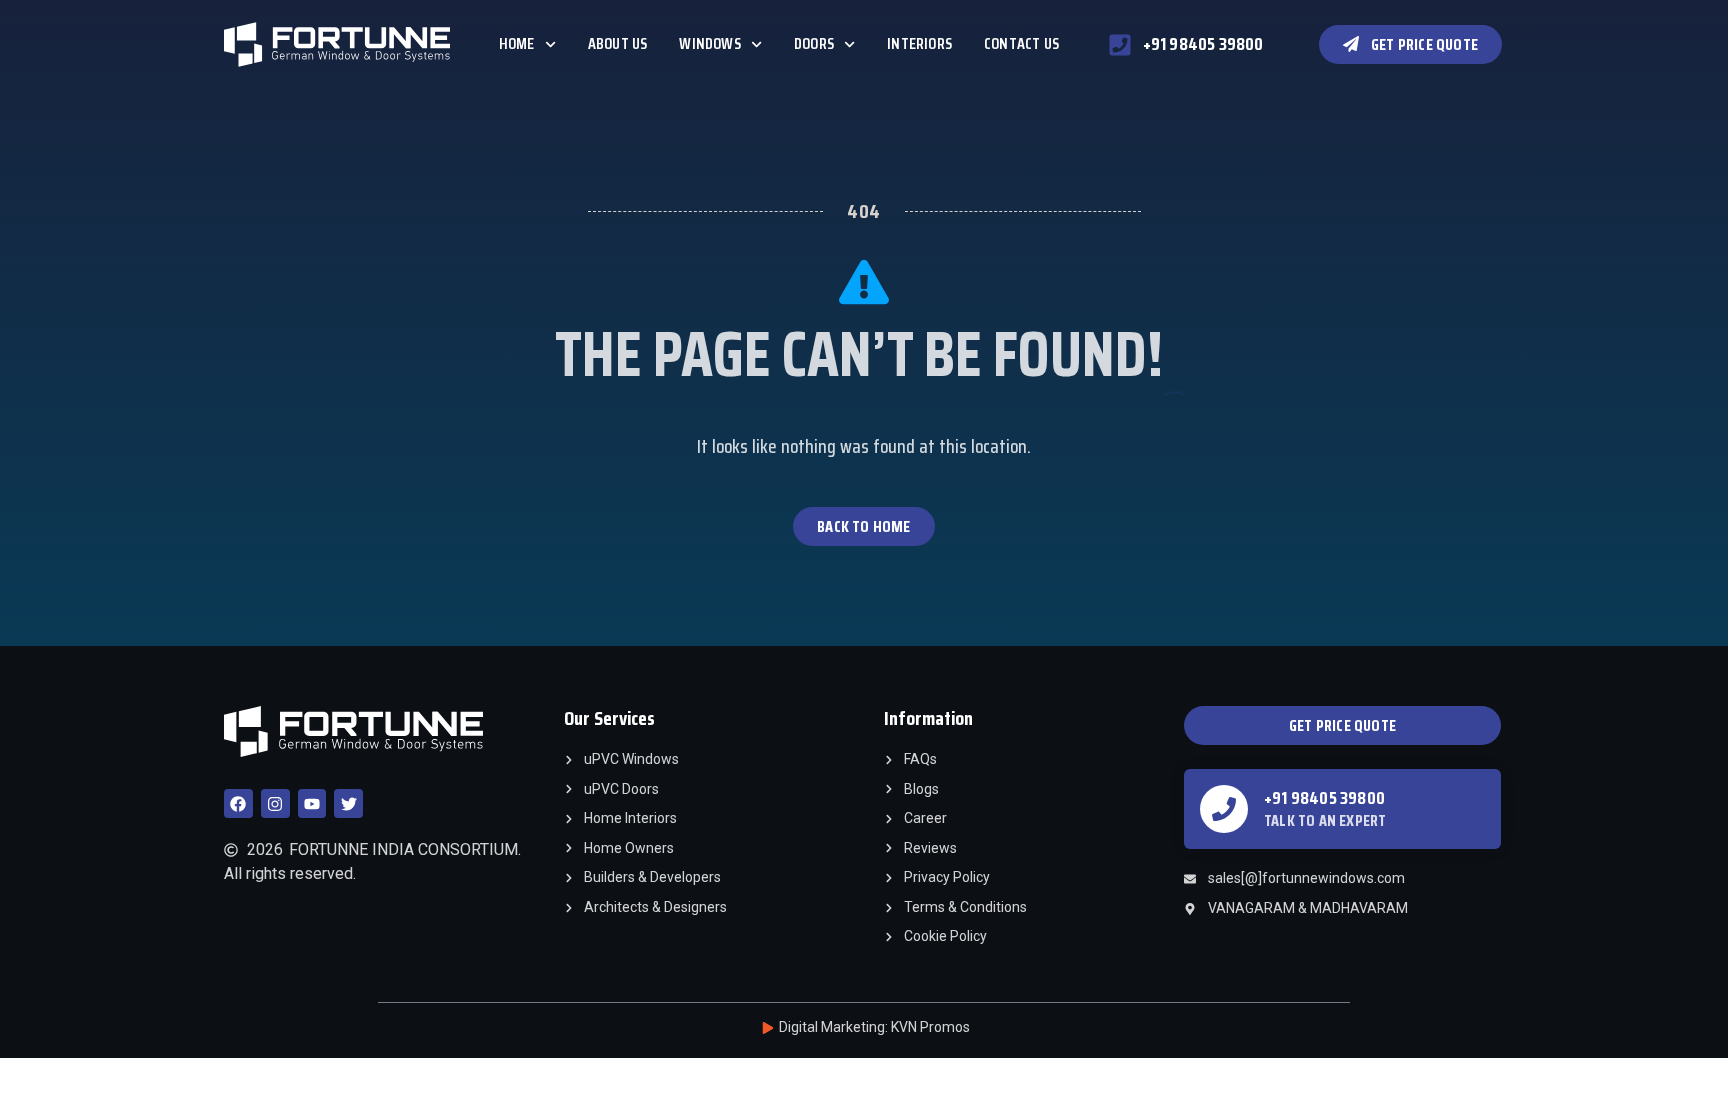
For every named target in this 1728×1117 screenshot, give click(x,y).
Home (517, 43)
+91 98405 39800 (1324, 798)
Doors (814, 43)
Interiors (919, 43)
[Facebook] (238, 803)
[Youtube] (312, 803)
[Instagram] (275, 803)
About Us (618, 43)
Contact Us (1021, 43)
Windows (709, 43)
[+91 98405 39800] (1224, 809)
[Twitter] (348, 803)
